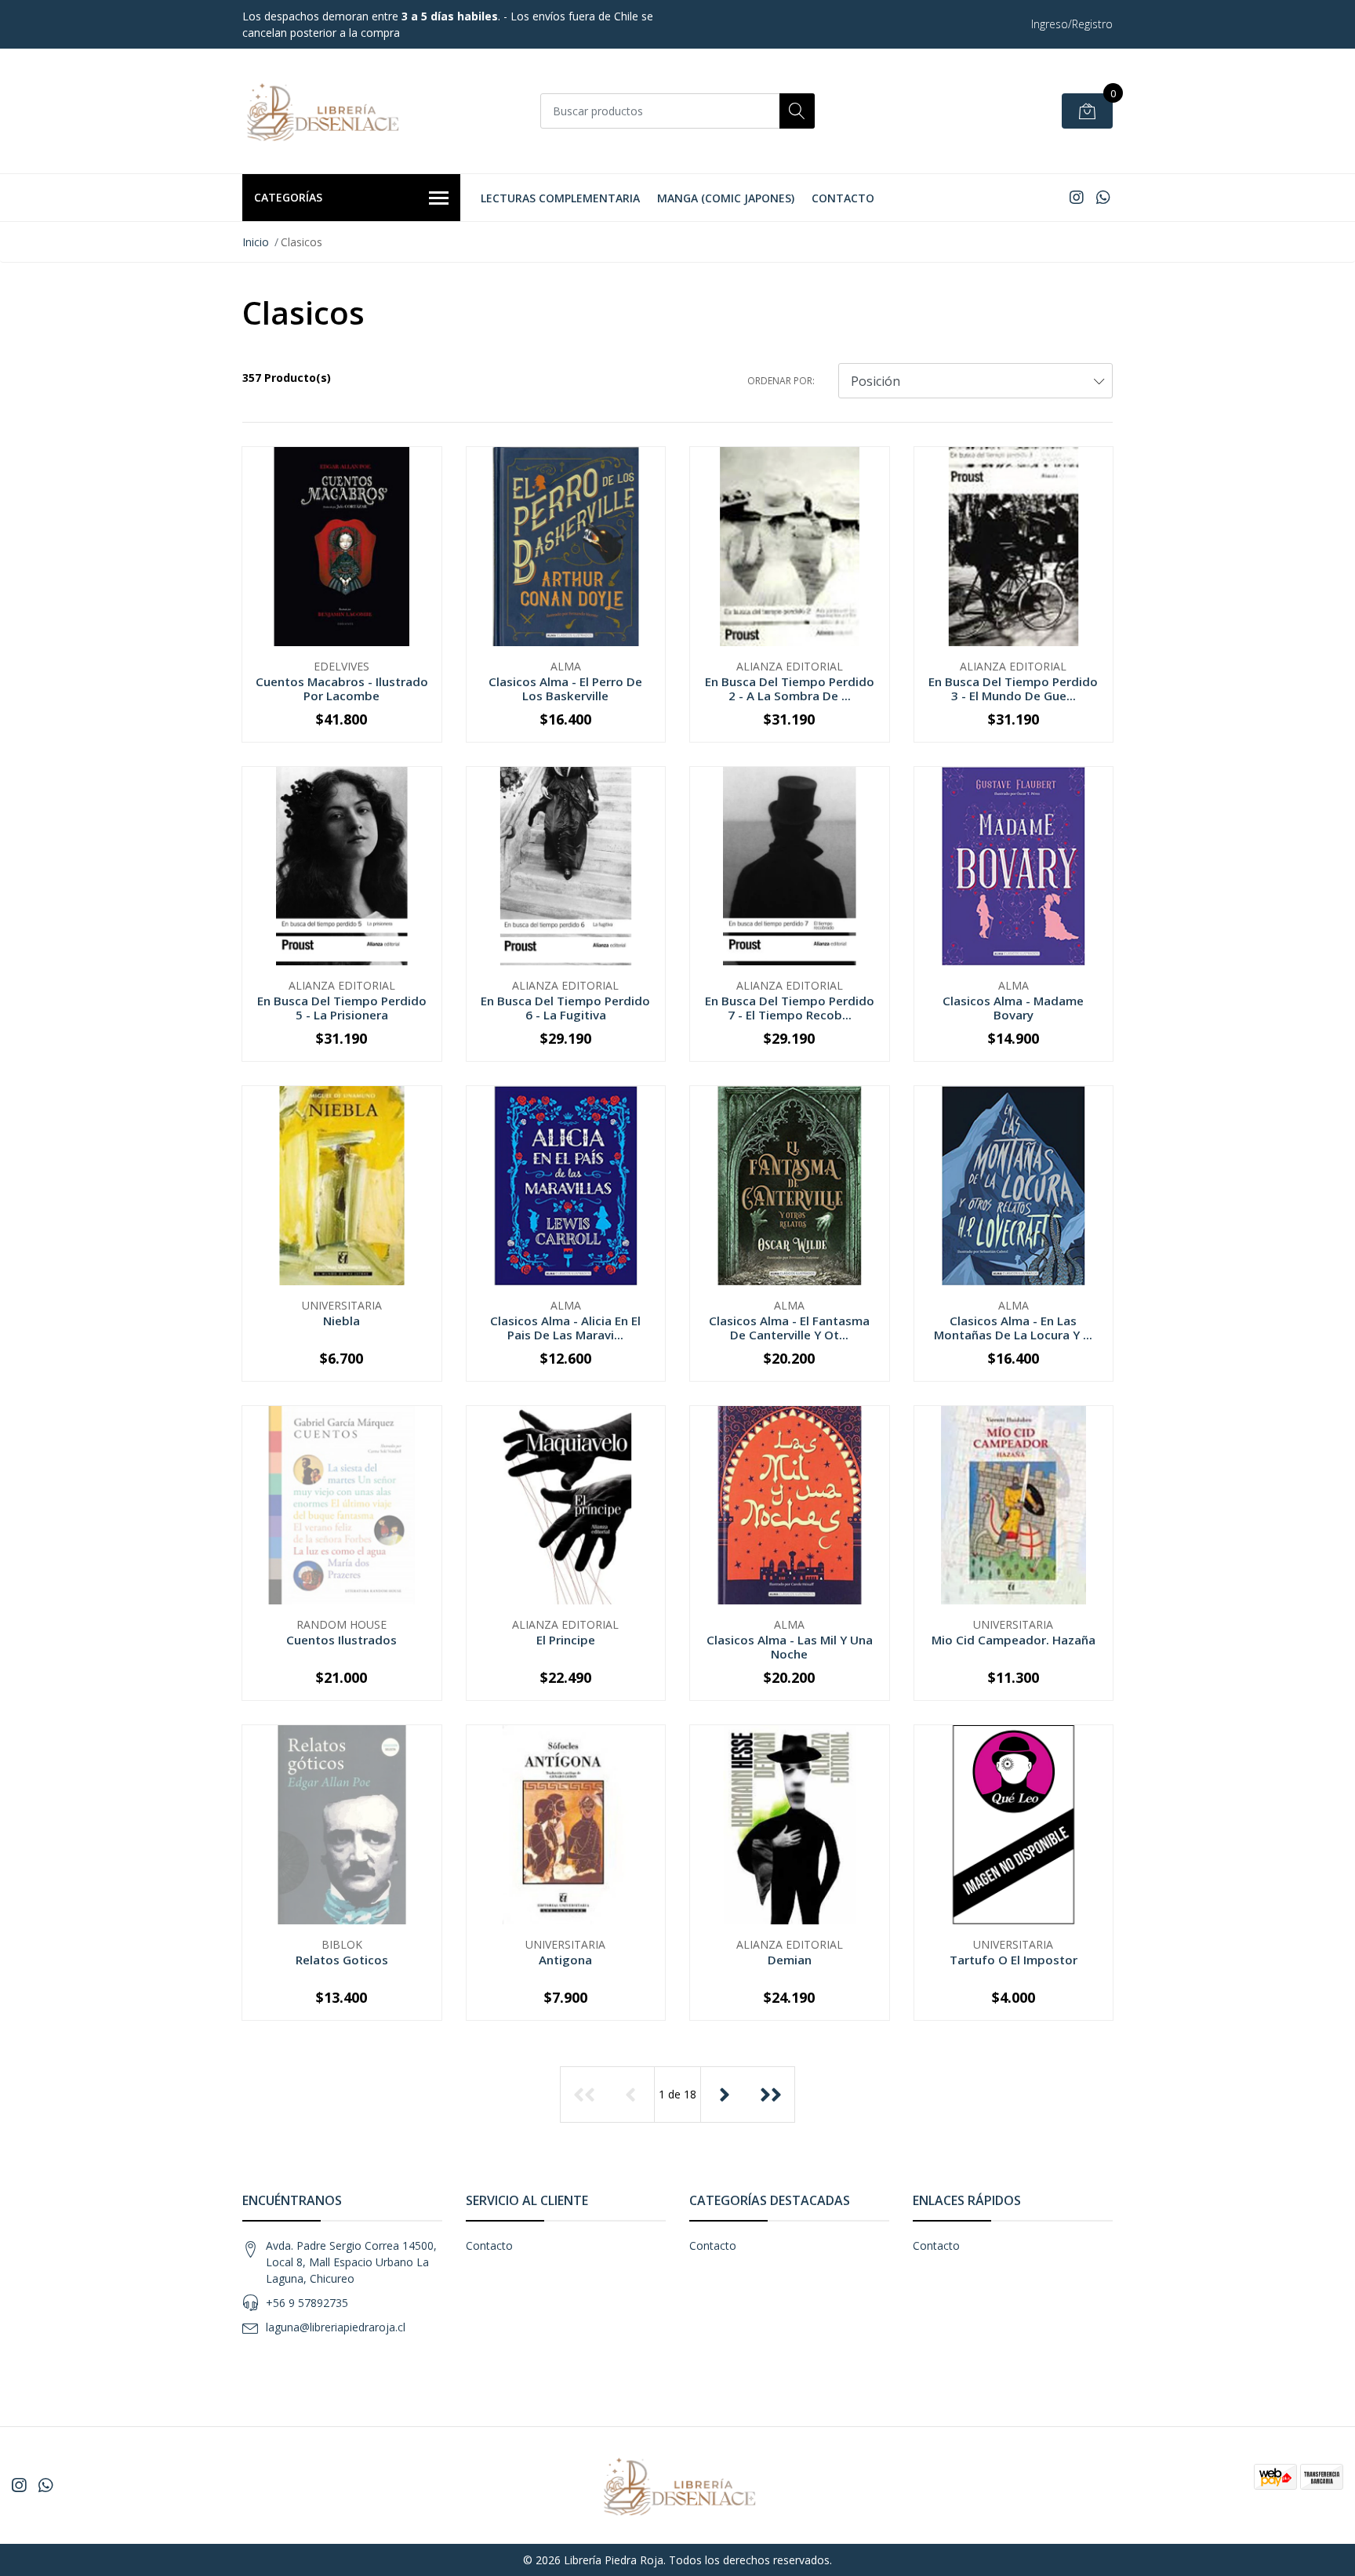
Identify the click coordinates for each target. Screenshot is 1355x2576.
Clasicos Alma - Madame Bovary (1013, 1008)
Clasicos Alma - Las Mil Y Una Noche (790, 1647)
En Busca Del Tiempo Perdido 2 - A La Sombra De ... (790, 689)
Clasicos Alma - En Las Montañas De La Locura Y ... (1013, 1328)
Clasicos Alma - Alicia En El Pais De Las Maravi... (565, 1328)
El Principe (566, 1640)
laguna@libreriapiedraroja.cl (336, 2327)
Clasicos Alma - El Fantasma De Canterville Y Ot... (789, 1328)
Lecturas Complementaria (560, 198)
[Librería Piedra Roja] (321, 111)
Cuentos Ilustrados (341, 1640)
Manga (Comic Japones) (726, 198)
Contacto (843, 198)
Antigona (565, 1960)
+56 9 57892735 (307, 2303)
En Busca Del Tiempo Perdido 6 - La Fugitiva (565, 1008)
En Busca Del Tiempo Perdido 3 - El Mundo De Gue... (1013, 689)
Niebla (341, 1321)
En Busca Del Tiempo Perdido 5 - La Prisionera (342, 1008)
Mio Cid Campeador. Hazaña (1014, 1640)
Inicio (256, 242)
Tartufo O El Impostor (1014, 1960)
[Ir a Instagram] (1077, 197)
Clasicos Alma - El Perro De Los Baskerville (565, 689)
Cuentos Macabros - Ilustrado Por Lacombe (342, 689)
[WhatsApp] (1103, 197)
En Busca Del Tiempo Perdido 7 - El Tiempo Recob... (790, 1008)
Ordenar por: (781, 381)
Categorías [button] (288, 197)
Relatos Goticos (342, 1960)
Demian (790, 1960)
